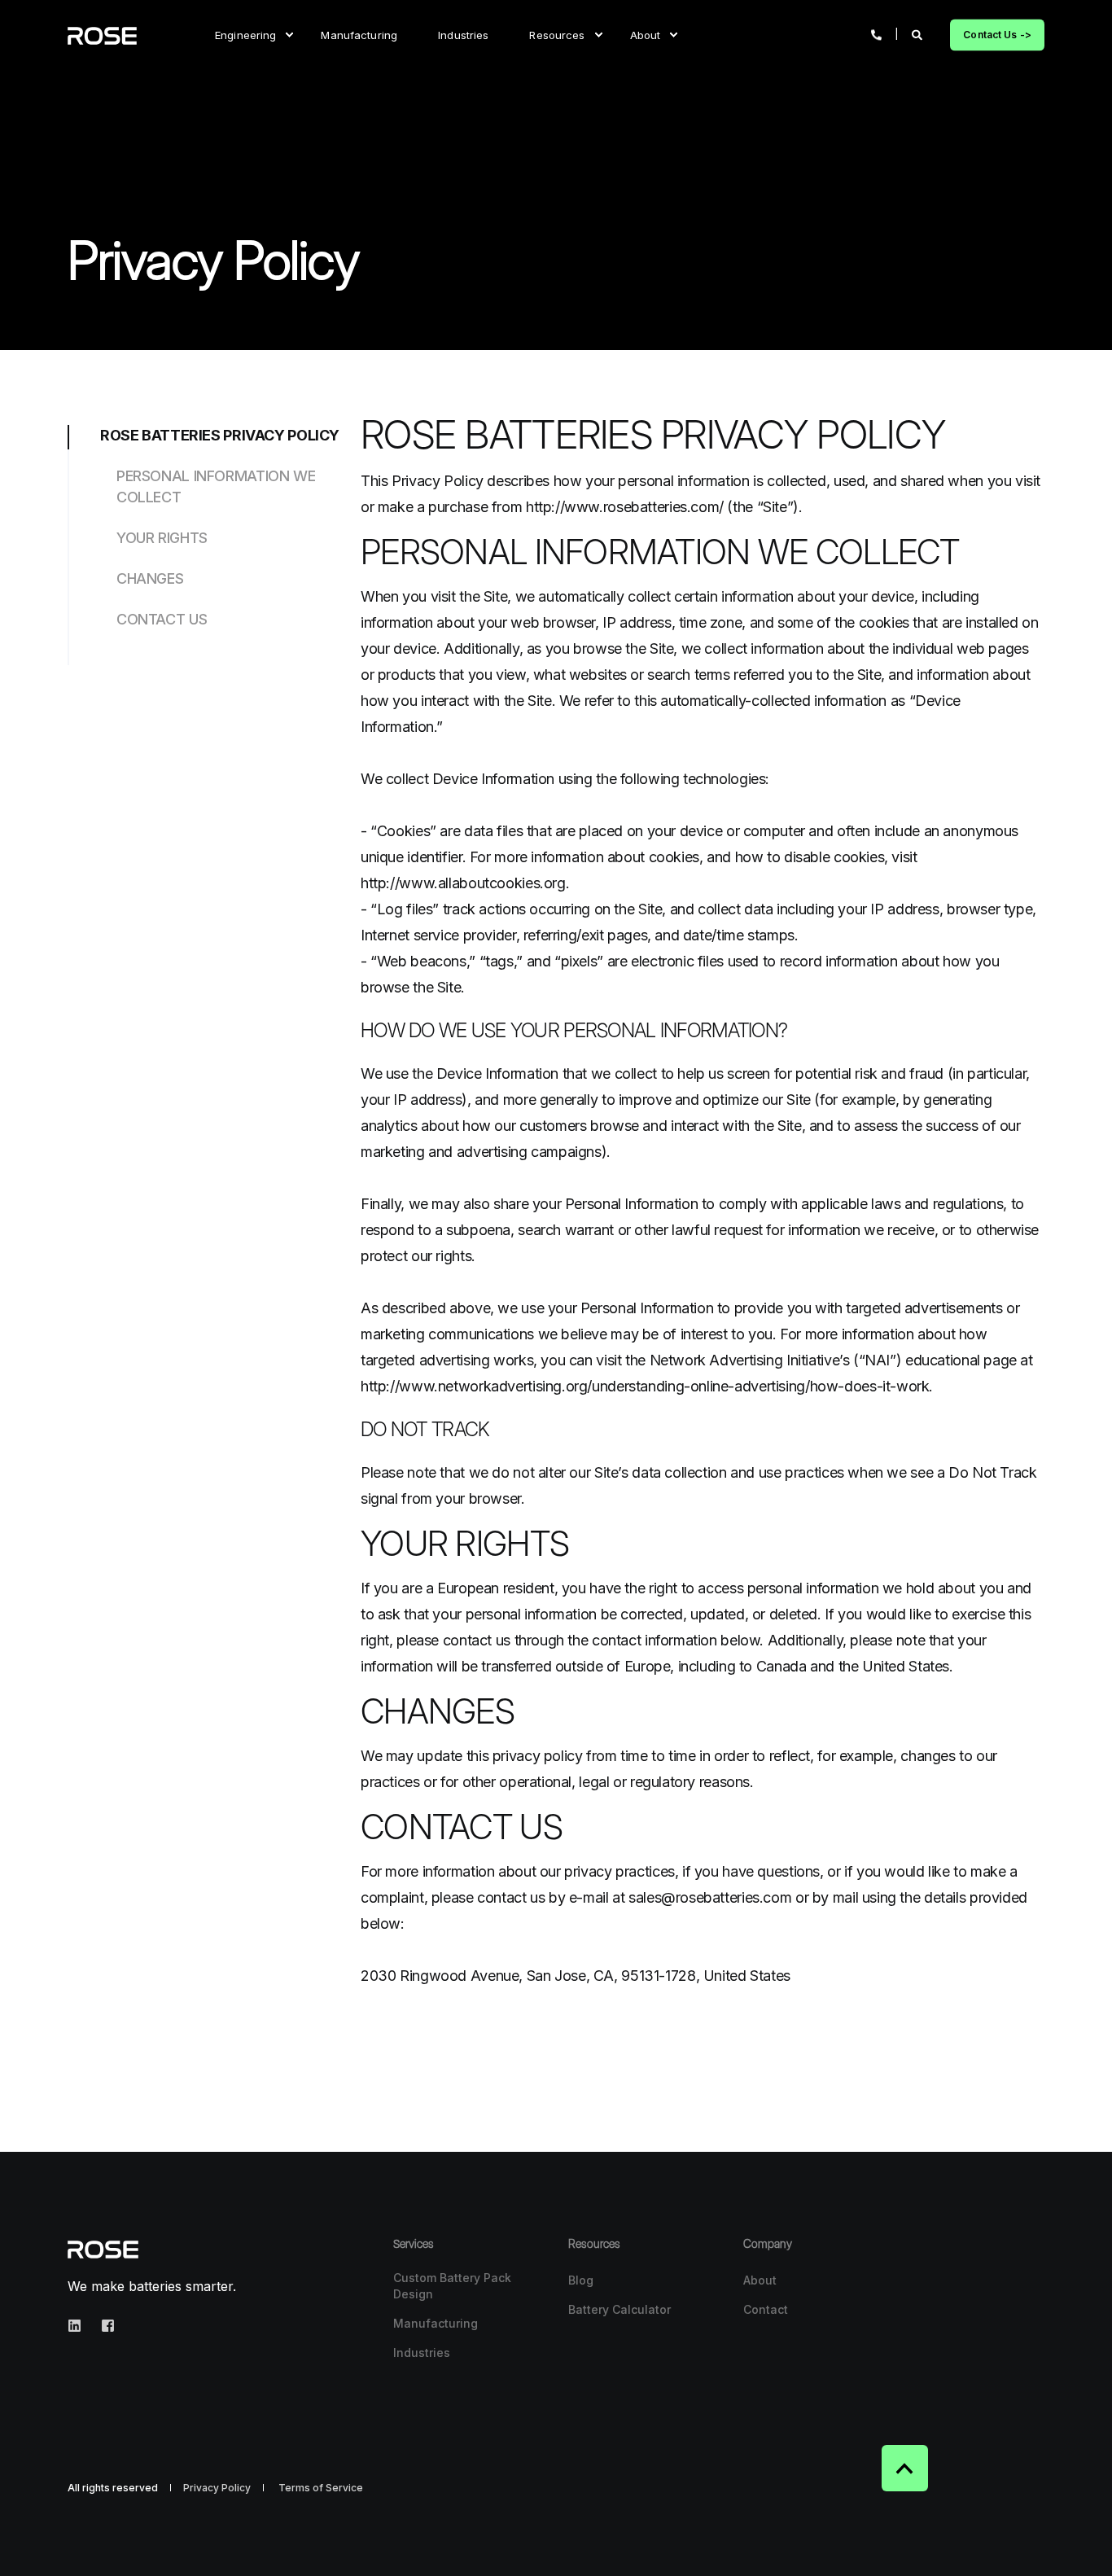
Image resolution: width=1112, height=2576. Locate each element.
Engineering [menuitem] (245, 34)
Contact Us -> (997, 35)
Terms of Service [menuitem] (321, 2488)
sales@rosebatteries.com (710, 1897)
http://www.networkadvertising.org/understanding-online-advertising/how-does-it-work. (647, 1386)
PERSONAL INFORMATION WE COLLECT (216, 486)
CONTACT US (162, 619)
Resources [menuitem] (557, 34)
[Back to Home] (102, 35)
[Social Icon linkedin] (79, 2326)
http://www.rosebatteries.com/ (625, 507)
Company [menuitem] (768, 2244)
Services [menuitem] (414, 2244)
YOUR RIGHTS (162, 538)
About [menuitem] (646, 34)
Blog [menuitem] (581, 2280)
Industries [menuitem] (463, 34)
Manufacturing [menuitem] (359, 34)
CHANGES (150, 578)
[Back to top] (905, 2468)
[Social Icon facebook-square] (103, 2326)
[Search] (919, 33)
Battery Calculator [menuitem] (619, 2309)
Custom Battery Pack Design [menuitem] (452, 2286)
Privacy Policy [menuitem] (217, 2488)
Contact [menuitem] (766, 2309)
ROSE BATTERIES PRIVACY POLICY (220, 435)
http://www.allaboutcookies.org (463, 883)
